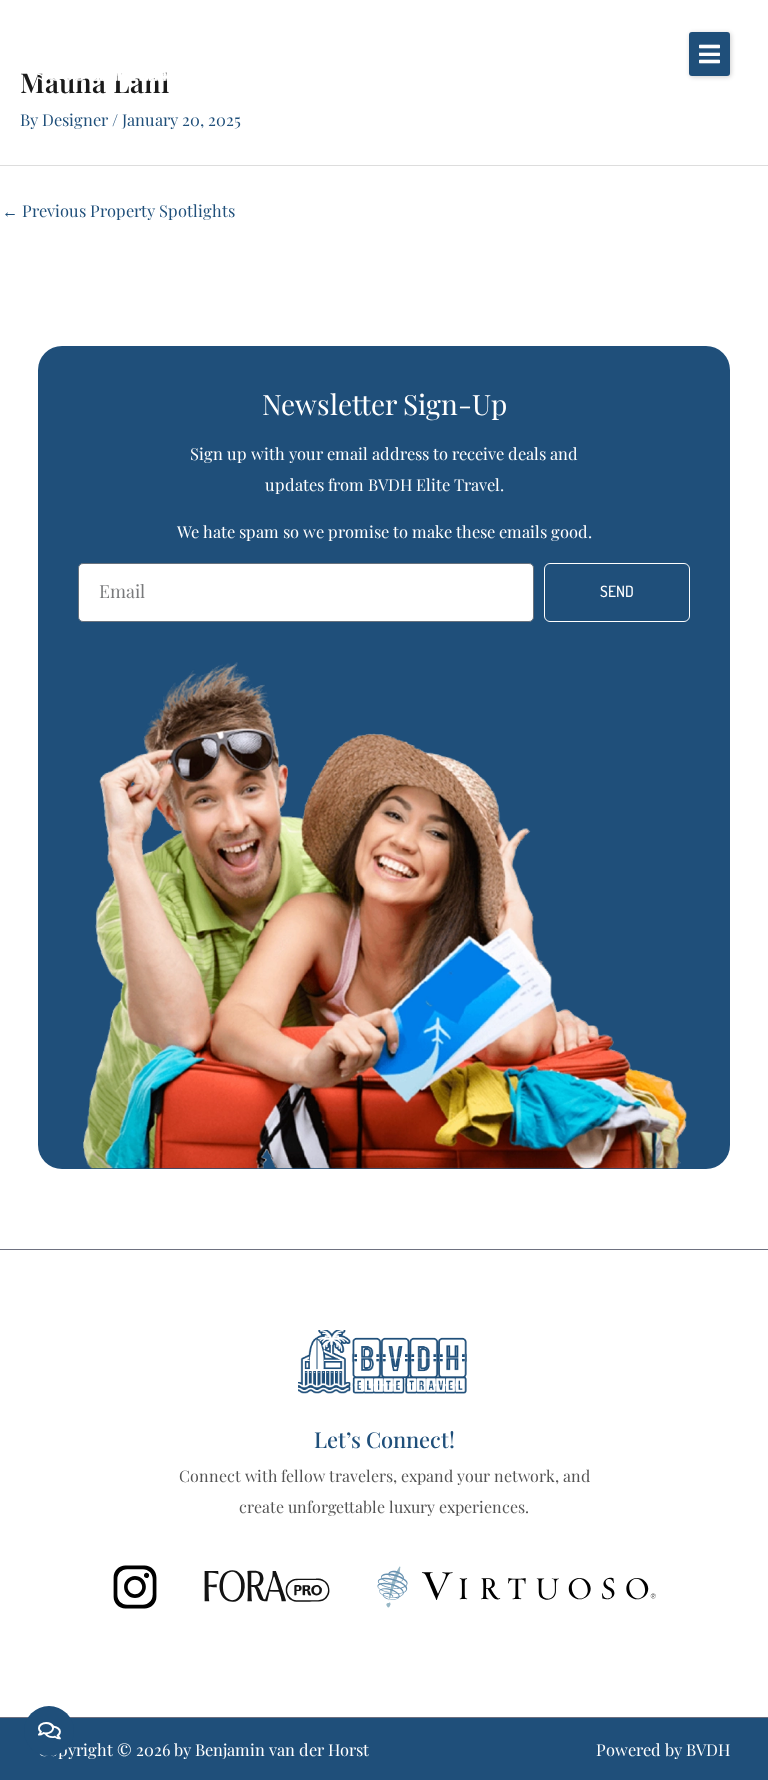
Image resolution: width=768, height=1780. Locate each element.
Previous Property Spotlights (118, 210)
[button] (709, 54)
